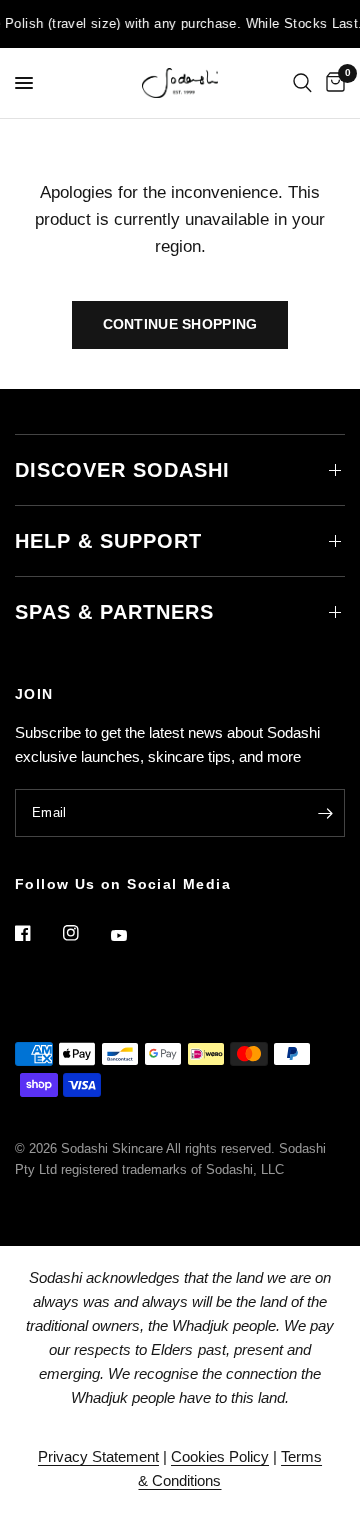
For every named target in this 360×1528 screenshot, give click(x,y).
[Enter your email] (325, 813)
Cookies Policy (220, 1456)
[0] (332, 83)
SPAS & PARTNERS (114, 612)
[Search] (302, 83)
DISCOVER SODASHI (122, 470)
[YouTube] (133, 935)
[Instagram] (85, 933)
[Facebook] (37, 933)
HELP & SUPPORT (108, 541)
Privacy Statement (98, 1456)
